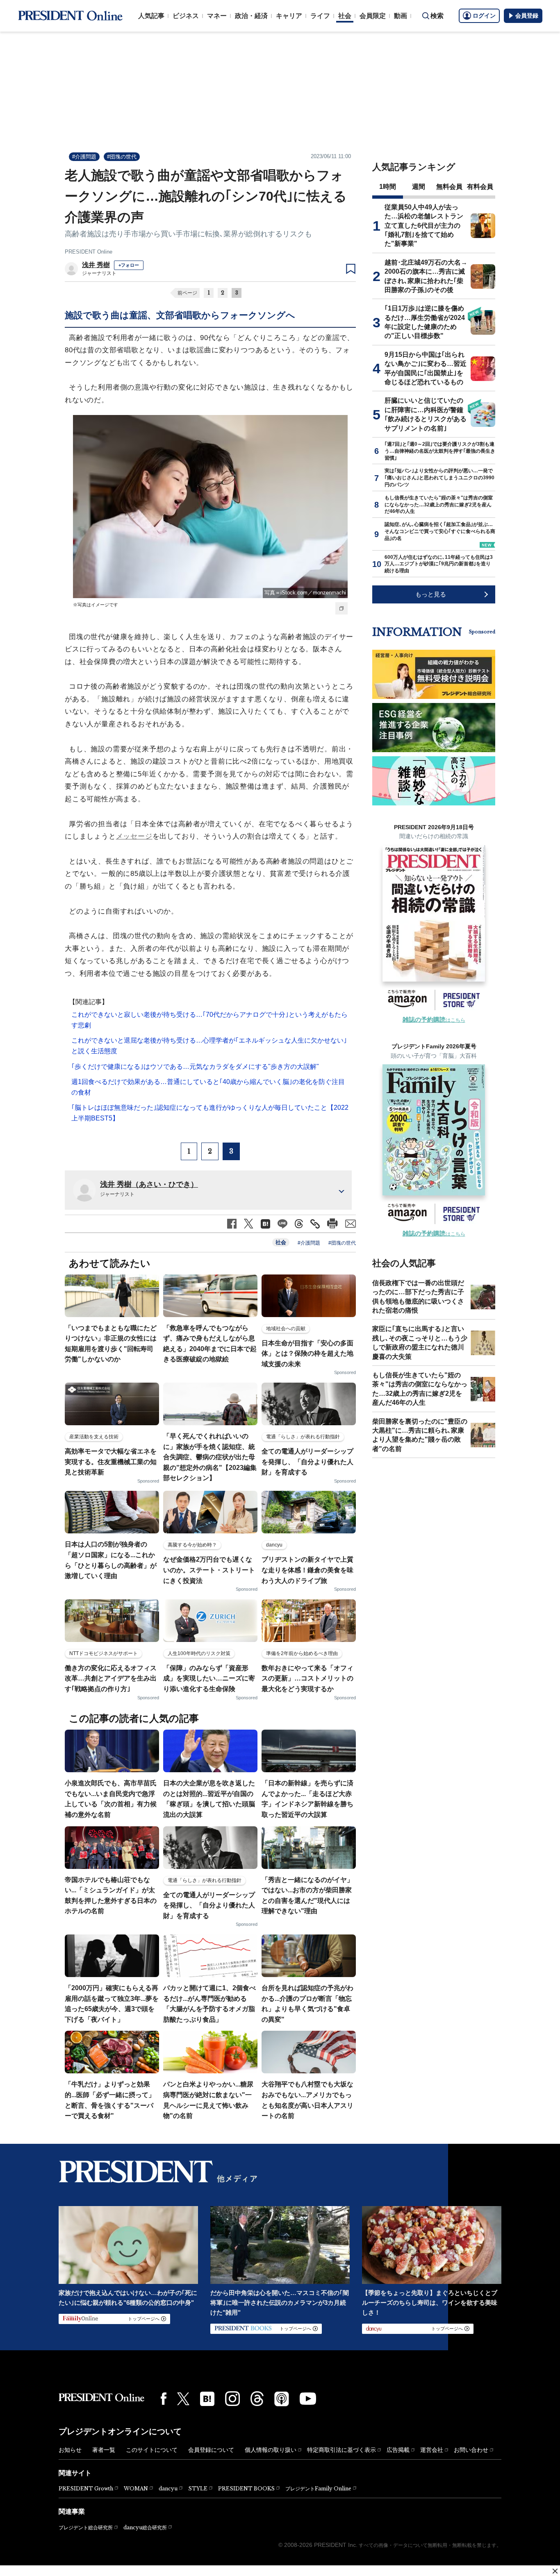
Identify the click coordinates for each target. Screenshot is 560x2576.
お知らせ (70, 2450)
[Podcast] (282, 2399)
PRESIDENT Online (89, 252)
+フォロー (129, 265)
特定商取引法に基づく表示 (341, 2450)
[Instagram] (232, 2399)
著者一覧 (104, 2450)
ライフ (320, 16)
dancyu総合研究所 (145, 2527)
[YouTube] (308, 2399)
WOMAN (136, 2489)
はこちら (434, 1020)
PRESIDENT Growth (86, 2489)
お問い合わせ (471, 2450)
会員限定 (373, 16)
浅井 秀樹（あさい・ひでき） (149, 1184)
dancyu (168, 2489)
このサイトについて (152, 2450)
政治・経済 (251, 16)
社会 (345, 16)
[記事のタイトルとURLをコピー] (315, 1224)
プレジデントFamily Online (318, 2489)
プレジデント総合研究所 (86, 2528)
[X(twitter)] (183, 2399)
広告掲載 (398, 2450)
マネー (217, 16)
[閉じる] (555, 2571)
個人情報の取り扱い (271, 2450)
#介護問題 (84, 157)
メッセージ (134, 836)
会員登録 (527, 16)
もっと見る (431, 594)
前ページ (187, 293)
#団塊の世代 (122, 157)
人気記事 (151, 16)
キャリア (289, 16)
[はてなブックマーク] (207, 2399)
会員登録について (211, 2450)
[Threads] (257, 2399)
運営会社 (432, 2450)
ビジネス (186, 16)
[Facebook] (164, 2399)
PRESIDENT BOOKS (246, 2489)
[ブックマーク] (351, 269)
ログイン (484, 16)
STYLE (198, 2489)
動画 (401, 16)
